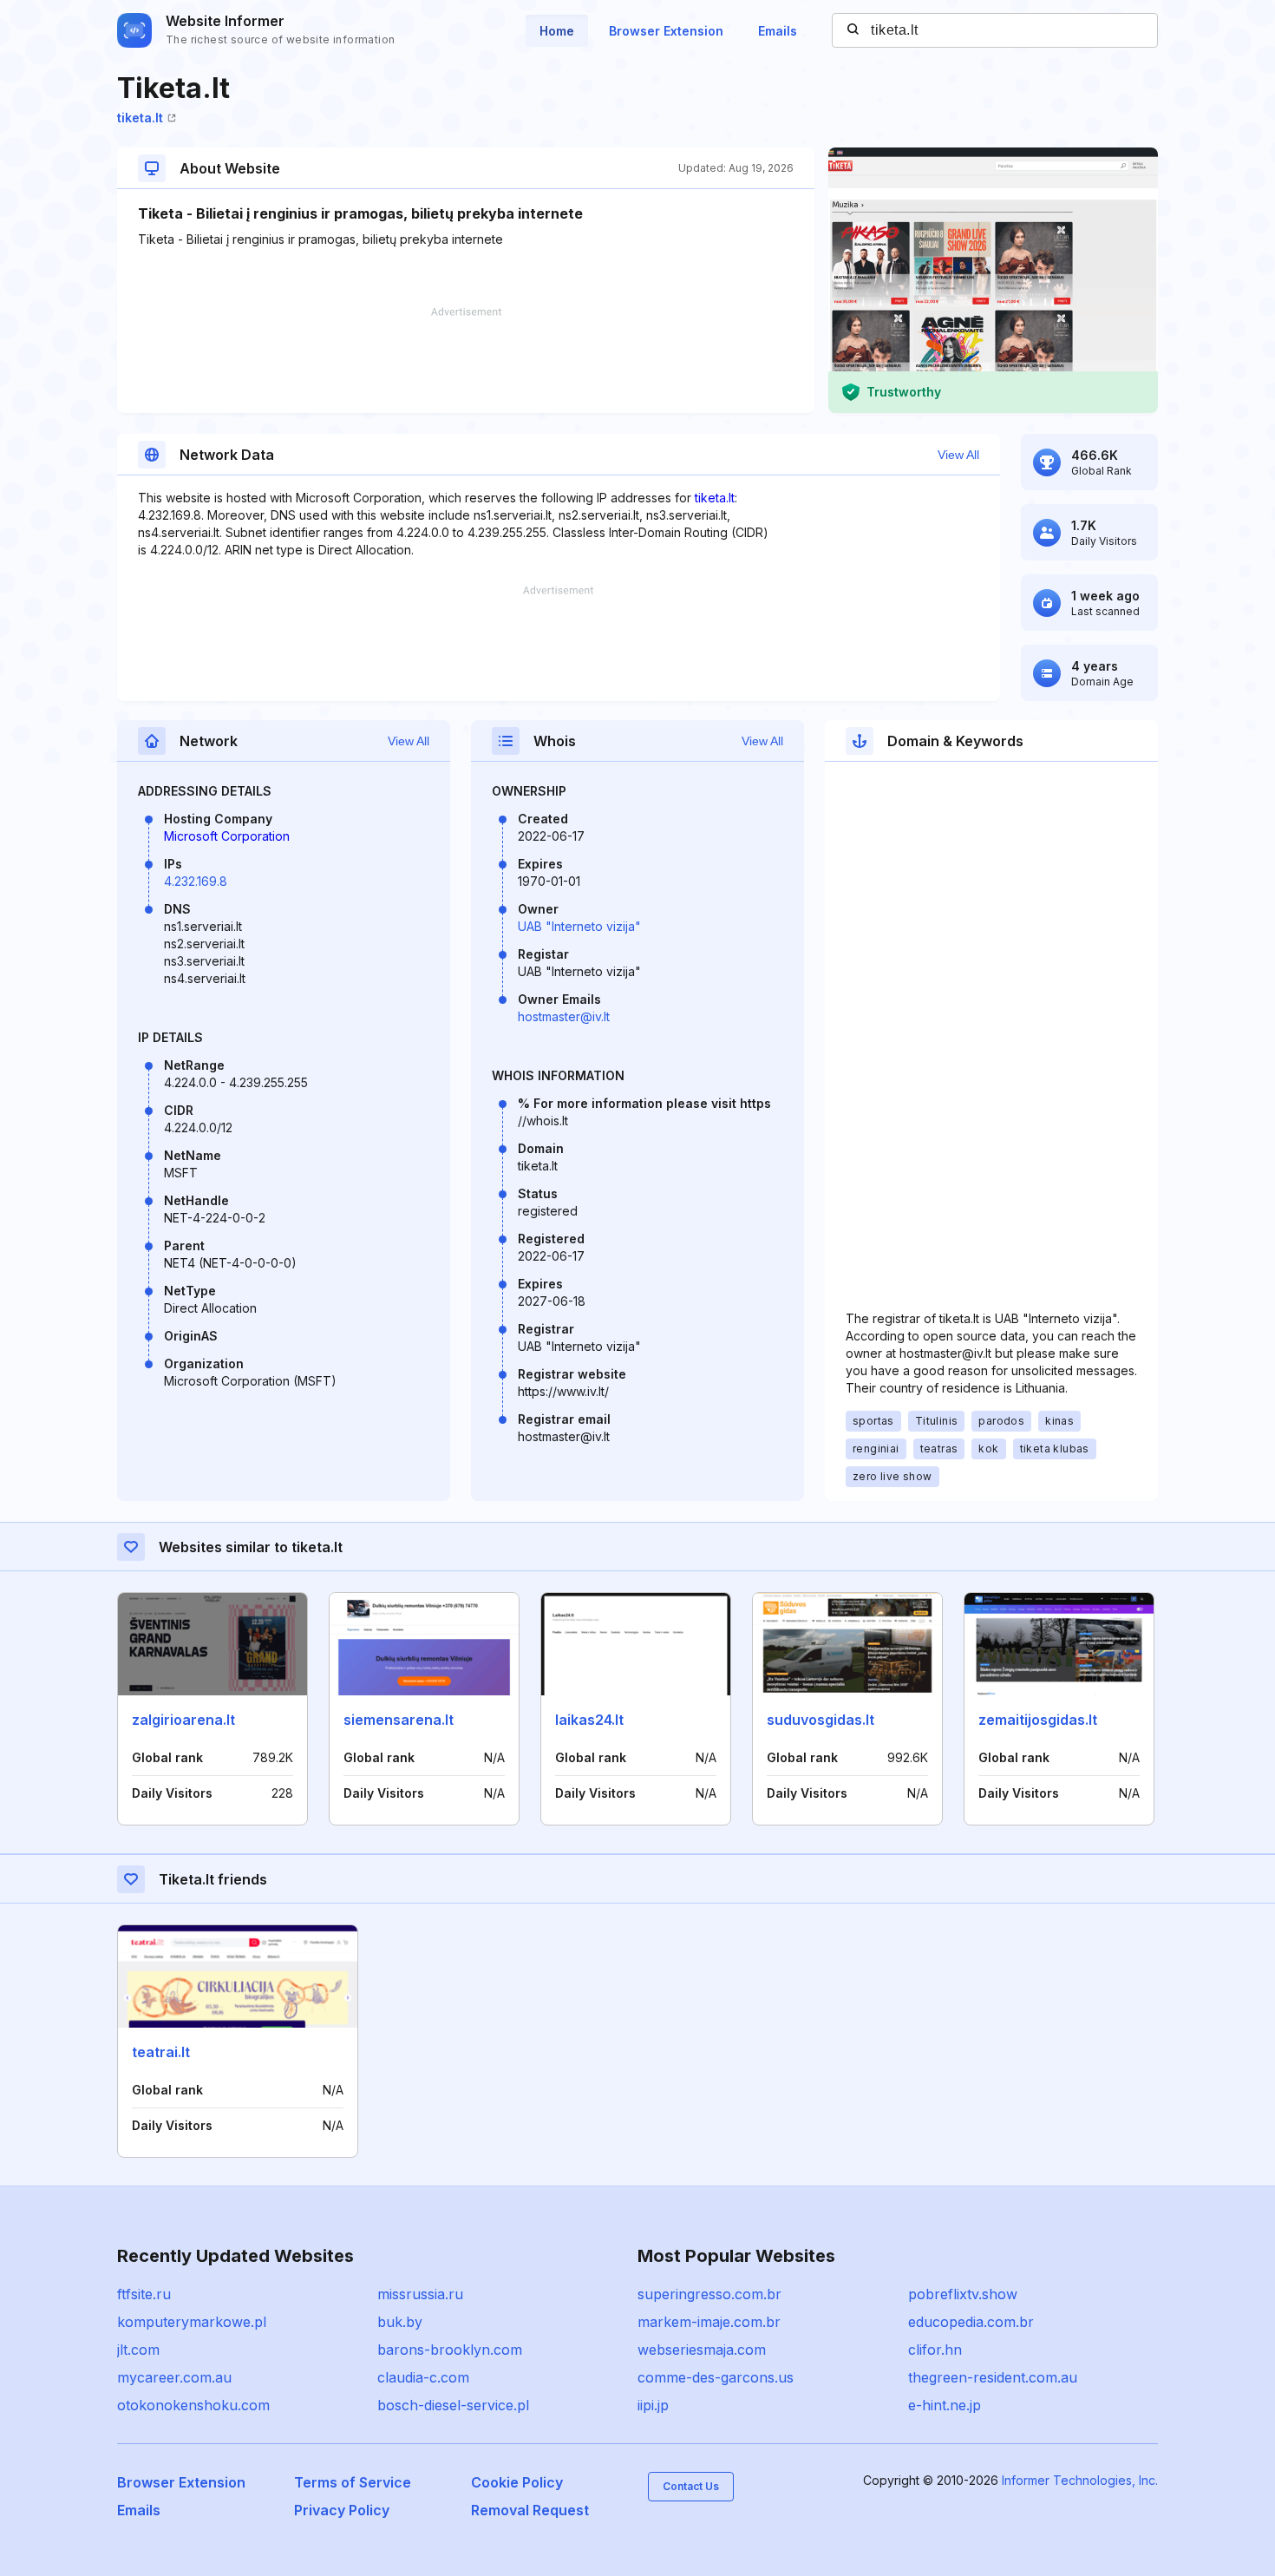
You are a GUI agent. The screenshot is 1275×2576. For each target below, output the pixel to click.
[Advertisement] (466, 360)
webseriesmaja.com (702, 2350)
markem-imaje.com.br (709, 2322)
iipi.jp (653, 2405)
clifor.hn (935, 2350)
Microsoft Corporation (227, 836)
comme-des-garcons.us (716, 2377)
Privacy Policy (342, 2510)
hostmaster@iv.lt (564, 1016)
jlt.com (138, 2350)
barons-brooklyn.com (450, 2350)
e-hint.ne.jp (945, 2405)
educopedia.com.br (971, 2322)
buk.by (400, 2322)
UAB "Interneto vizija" (579, 926)
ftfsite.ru (144, 2294)
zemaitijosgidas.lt (1038, 1720)
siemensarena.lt (399, 1720)
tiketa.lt (140, 118)
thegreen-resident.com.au (993, 2377)
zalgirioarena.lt (183, 1720)
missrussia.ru (420, 2294)
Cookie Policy (517, 2482)
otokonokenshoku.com (193, 2405)
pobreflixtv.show (963, 2294)
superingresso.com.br (709, 2294)
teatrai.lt (161, 2052)
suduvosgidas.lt (821, 1720)
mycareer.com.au (174, 2377)
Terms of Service (353, 2482)
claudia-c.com (423, 2377)
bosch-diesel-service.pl (453, 2405)
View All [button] (958, 455)
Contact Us (691, 2486)
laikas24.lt (589, 1720)
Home (557, 31)
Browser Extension (666, 31)
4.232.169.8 (196, 881)
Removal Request (530, 2510)
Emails (778, 31)
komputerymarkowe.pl (192, 2322)
